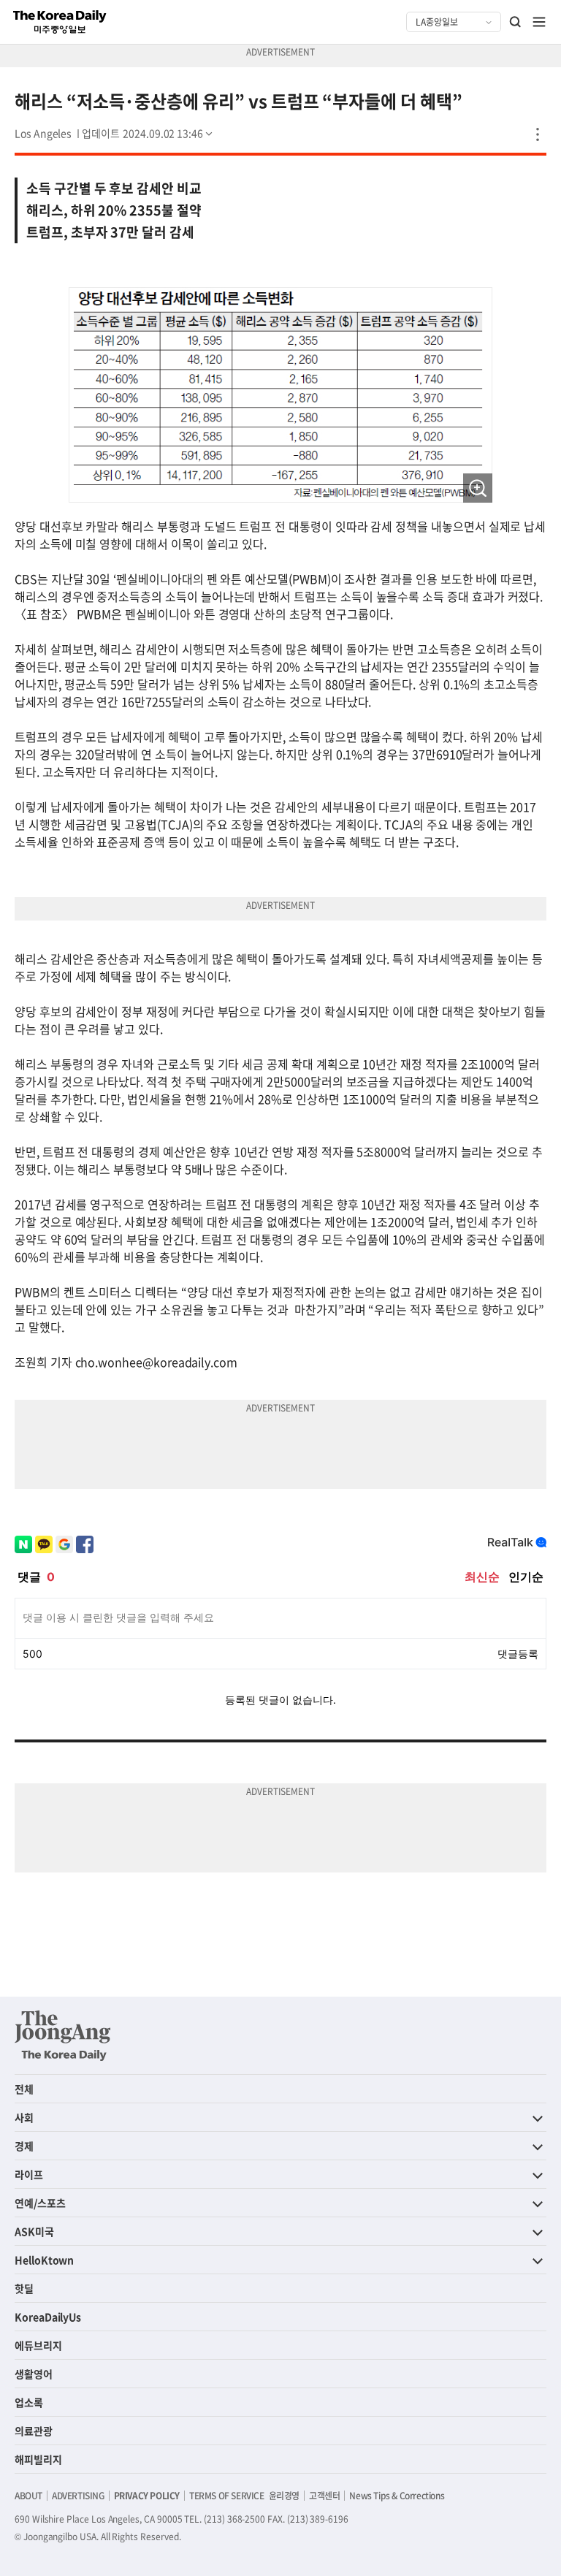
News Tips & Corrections (397, 2496)
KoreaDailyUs (48, 2317)
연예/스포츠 (40, 2203)
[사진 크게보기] (478, 488)
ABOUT (28, 2496)
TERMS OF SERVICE (227, 2496)
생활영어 (34, 2374)
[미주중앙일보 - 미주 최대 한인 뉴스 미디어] (60, 22)
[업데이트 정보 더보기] (148, 133)
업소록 (29, 2402)
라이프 (29, 2174)
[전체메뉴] (539, 22)
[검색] (516, 22)
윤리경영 (284, 2496)
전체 (24, 2089)
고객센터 (324, 2496)
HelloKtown (44, 2260)
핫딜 (24, 2288)
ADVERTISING (78, 2496)
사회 (24, 2117)
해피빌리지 (38, 2459)
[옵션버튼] (538, 134)
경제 (24, 2146)
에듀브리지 (38, 2345)
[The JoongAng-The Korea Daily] (63, 2035)
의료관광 (34, 2431)
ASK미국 (34, 2231)
